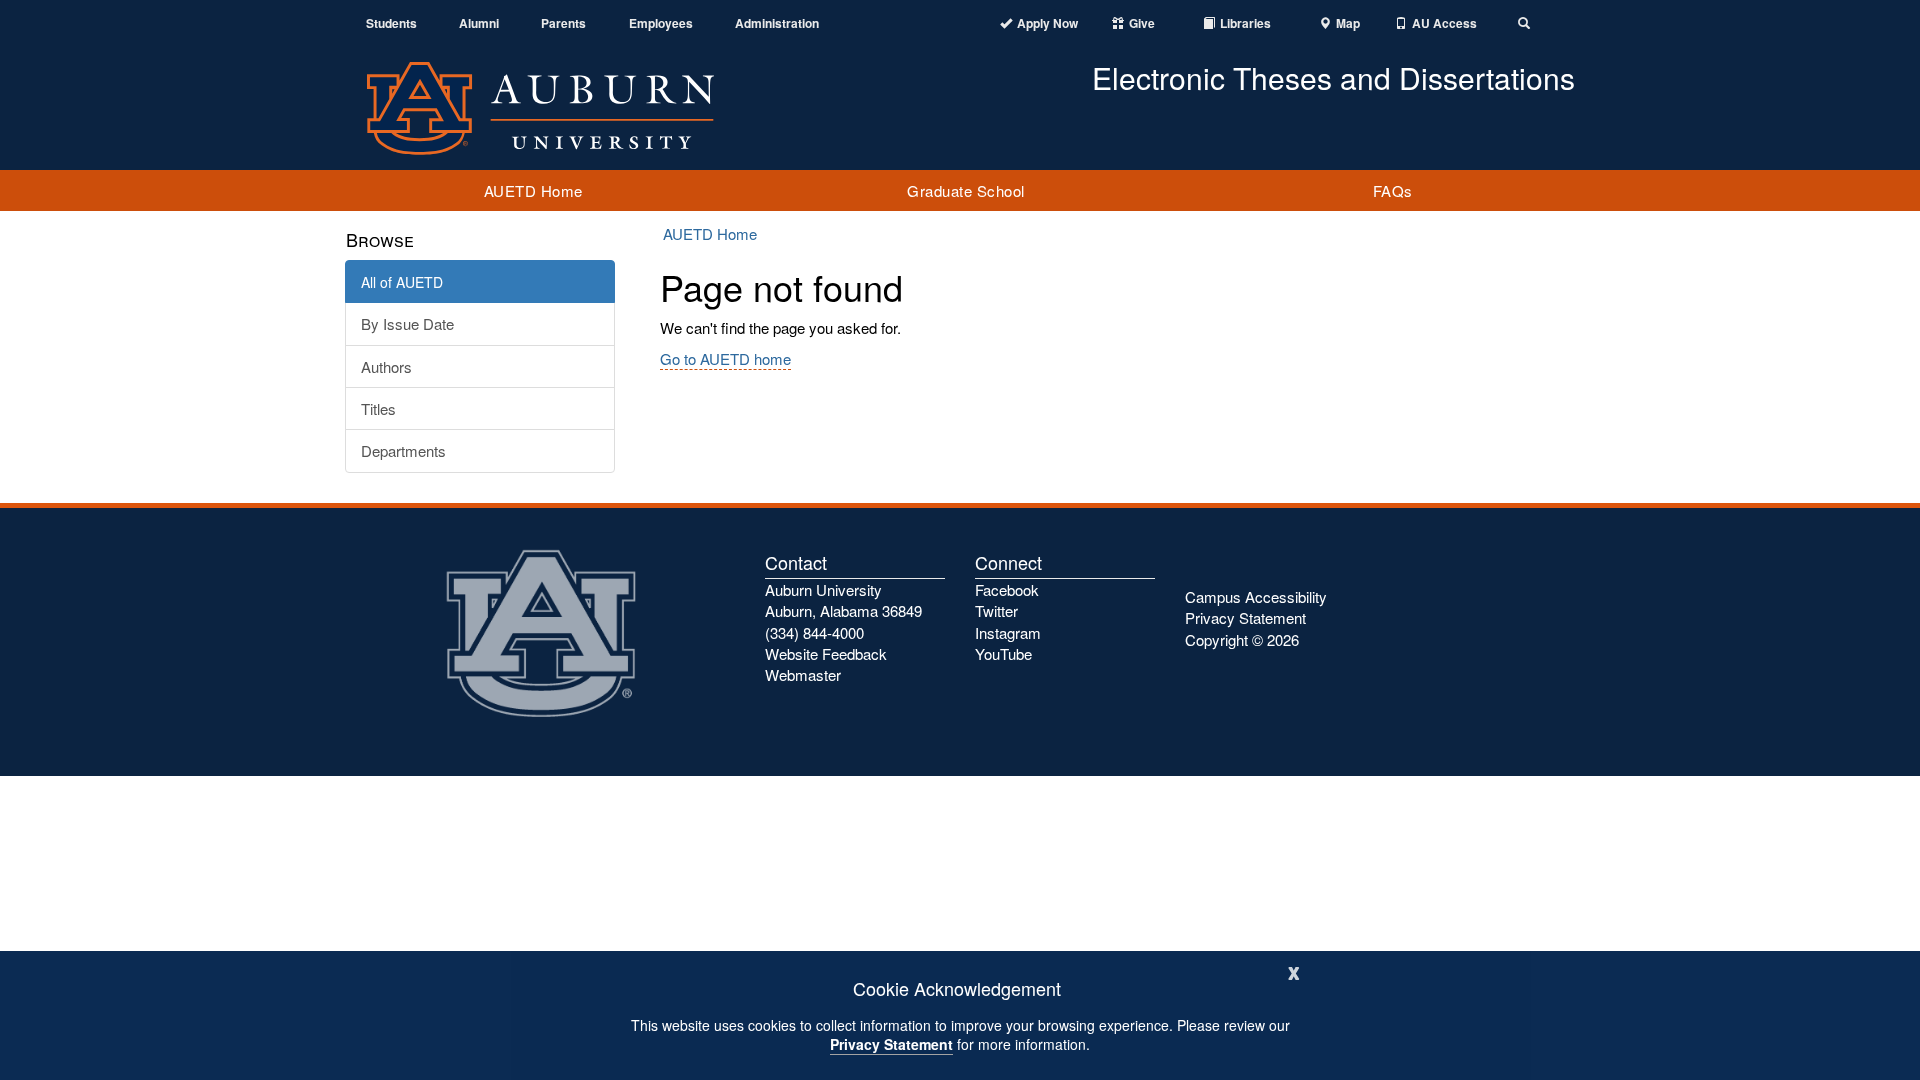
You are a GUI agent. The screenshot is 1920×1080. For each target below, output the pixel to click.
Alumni (479, 23)
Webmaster (803, 674)
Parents (563, 23)
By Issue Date (407, 323)
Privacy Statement (891, 1044)
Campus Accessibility (1256, 596)
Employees (661, 23)
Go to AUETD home (725, 358)
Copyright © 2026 (1242, 639)
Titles (378, 408)
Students (391, 23)
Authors (386, 366)
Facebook (1007, 589)
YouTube (1003, 653)
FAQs (1393, 190)
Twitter (996, 610)
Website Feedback (826, 653)
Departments (403, 450)
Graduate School (966, 190)
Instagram (1008, 632)
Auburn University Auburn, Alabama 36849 (843, 600)
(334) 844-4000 (814, 632)
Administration (777, 23)
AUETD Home (533, 190)
